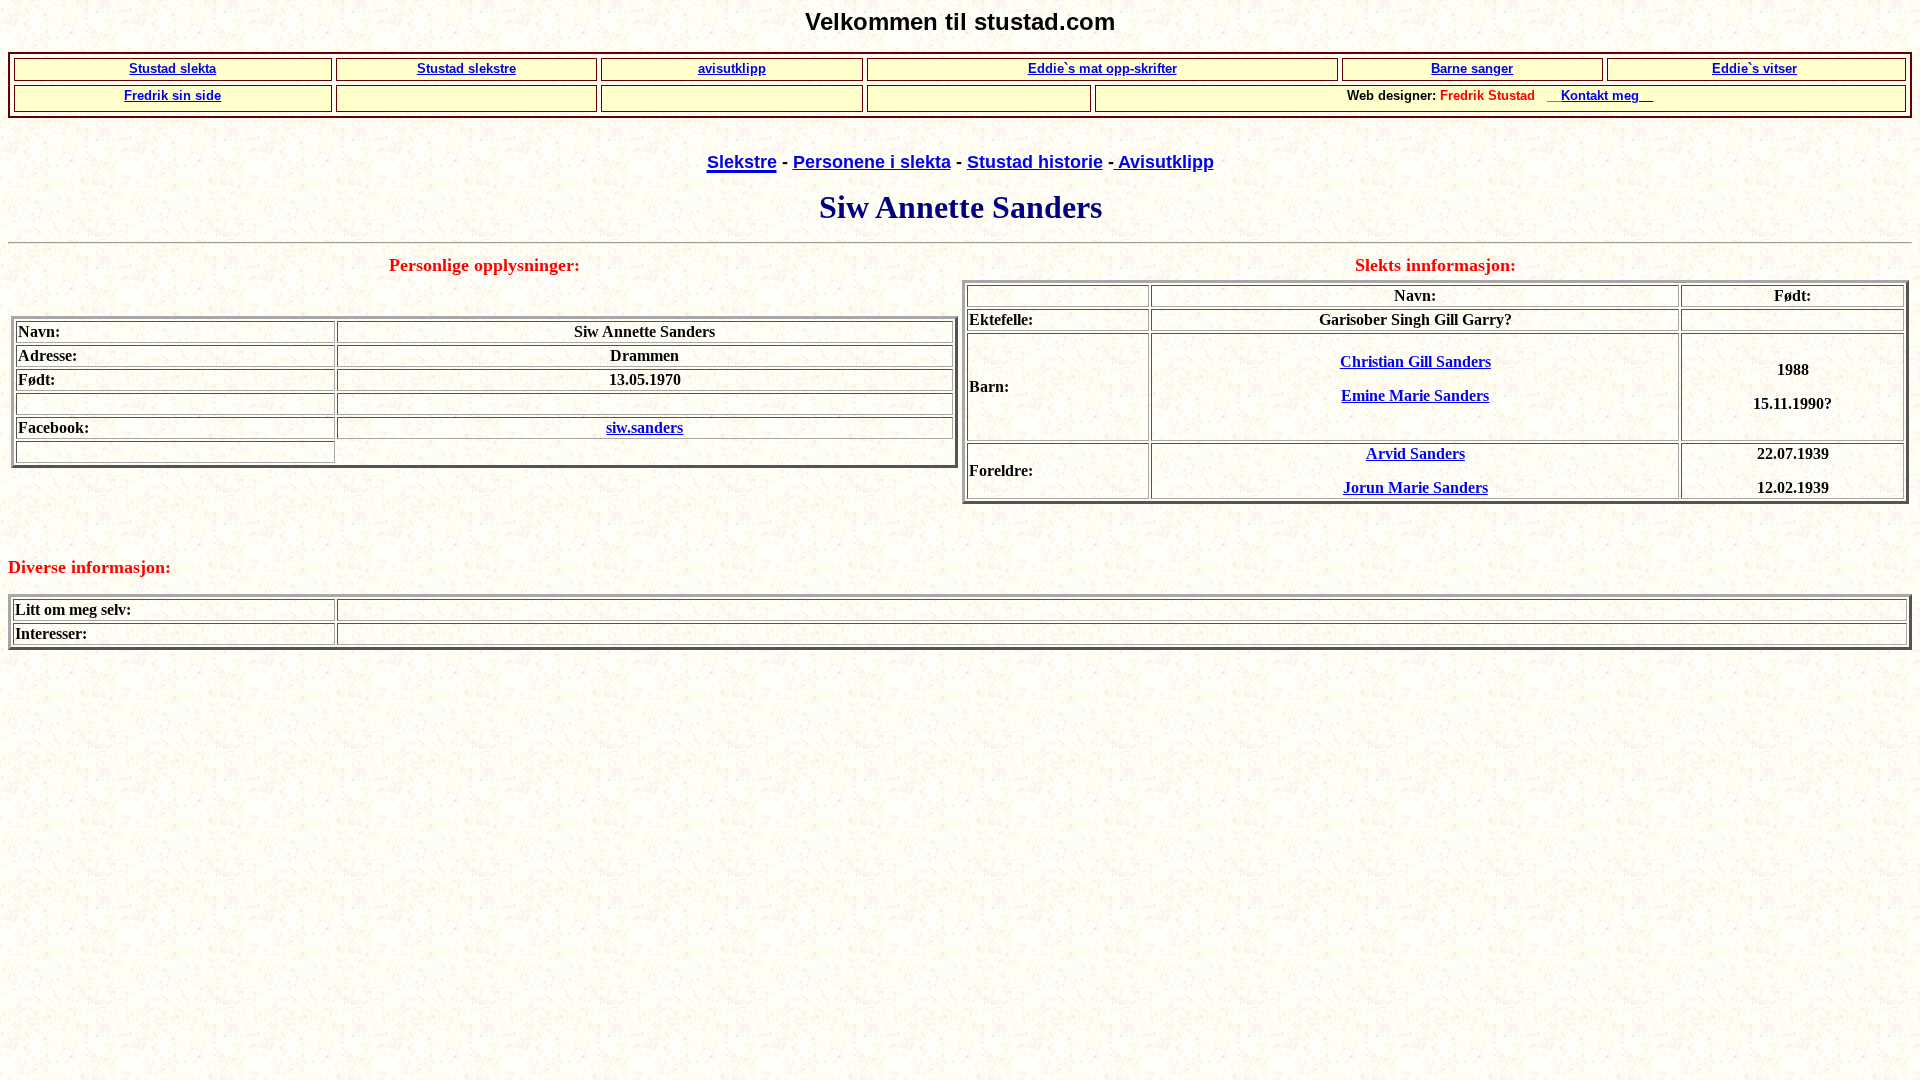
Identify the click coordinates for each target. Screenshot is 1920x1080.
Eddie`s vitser (1754, 68)
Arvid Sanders (1415, 453)
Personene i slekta (872, 162)
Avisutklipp (1164, 162)
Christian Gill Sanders (1415, 361)
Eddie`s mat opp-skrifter (1102, 68)
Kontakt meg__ (1607, 95)
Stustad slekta (172, 68)
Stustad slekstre (466, 68)
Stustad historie (1035, 162)
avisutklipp (732, 68)
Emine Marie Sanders (1415, 395)
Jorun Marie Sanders (1415, 487)
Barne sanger (1472, 68)
